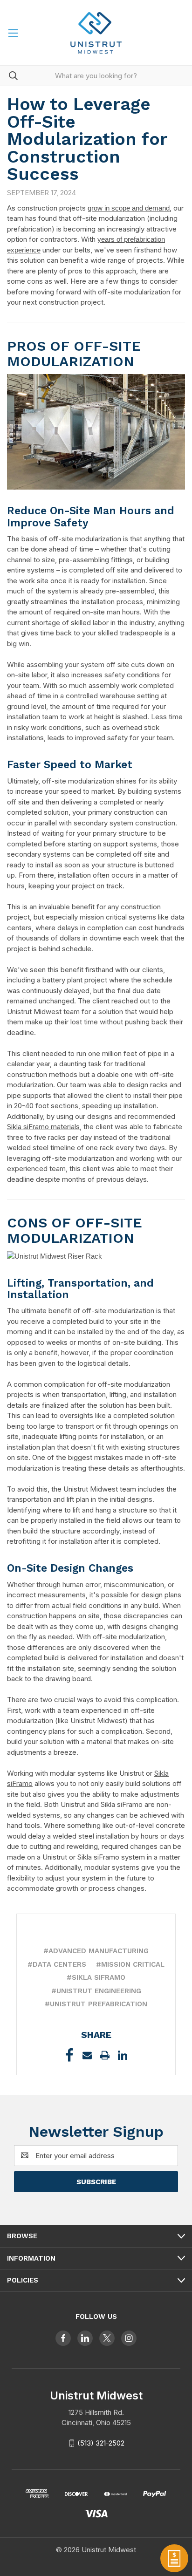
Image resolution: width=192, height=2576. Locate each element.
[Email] (87, 2055)
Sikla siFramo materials (43, 1127)
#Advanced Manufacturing (96, 1951)
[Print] (105, 2055)
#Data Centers (57, 1964)
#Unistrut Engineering (96, 1991)
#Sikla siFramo (96, 1977)
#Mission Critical (130, 1964)
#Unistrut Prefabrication (96, 2004)
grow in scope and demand (129, 208)
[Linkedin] (123, 2055)
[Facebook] (69, 2055)
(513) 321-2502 (101, 2443)
